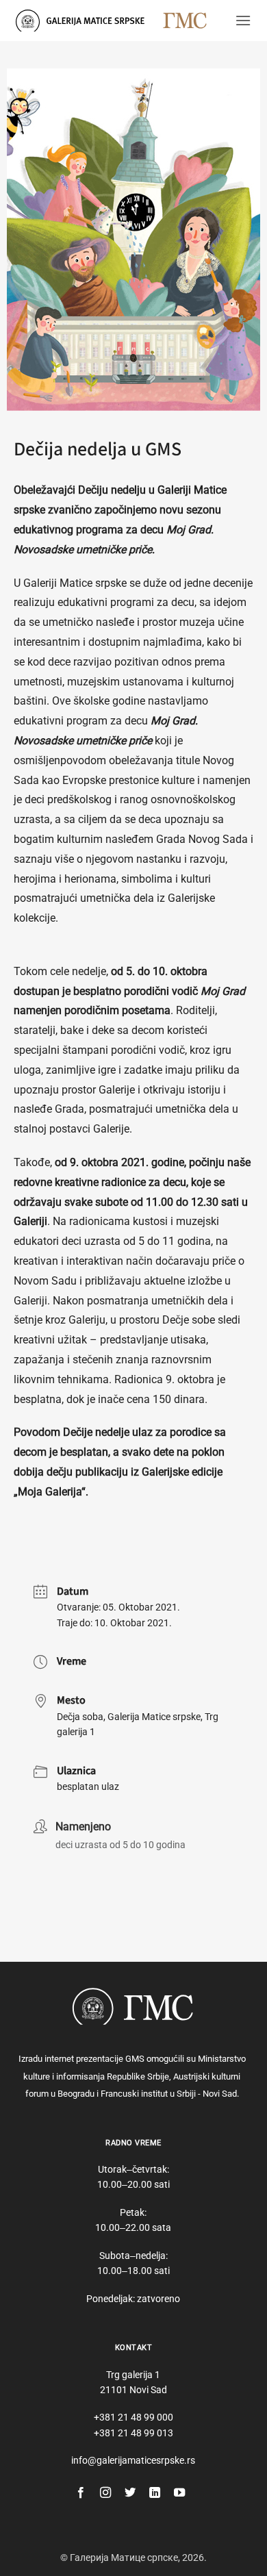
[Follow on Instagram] (105, 2493)
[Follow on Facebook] (81, 2493)
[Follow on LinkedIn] (155, 2493)
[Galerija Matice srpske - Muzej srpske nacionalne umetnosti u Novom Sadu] (84, 20)
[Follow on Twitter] (130, 2493)
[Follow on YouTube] (179, 2493)
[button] (243, 20)
